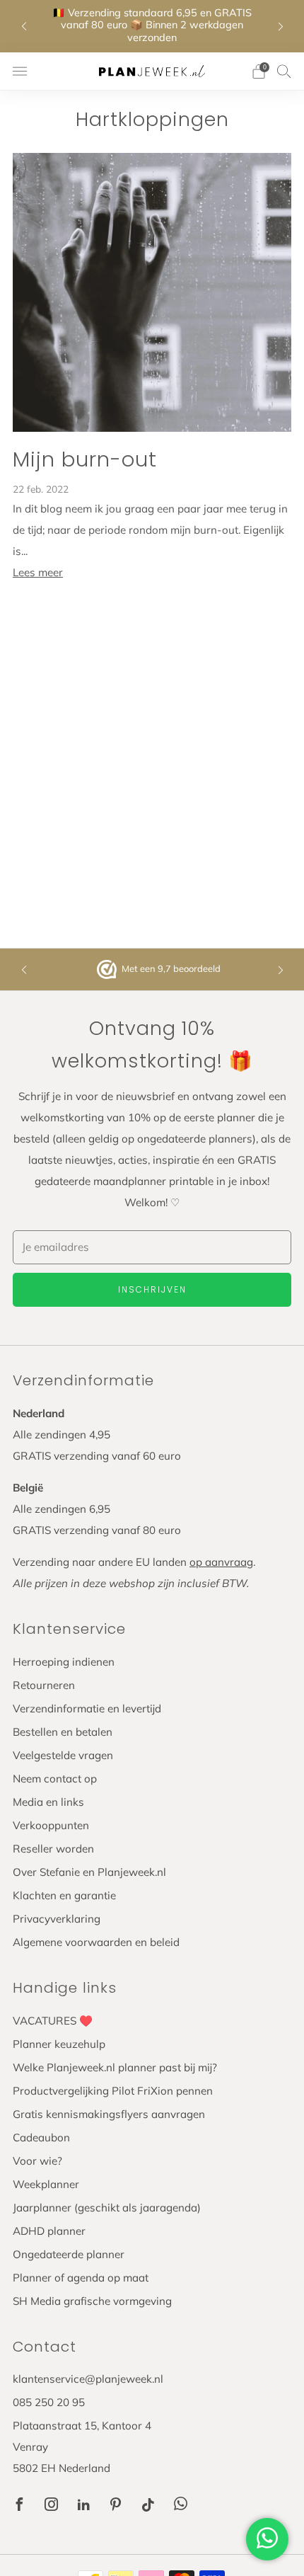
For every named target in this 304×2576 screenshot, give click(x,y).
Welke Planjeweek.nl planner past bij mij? (115, 2067)
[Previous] (24, 26)
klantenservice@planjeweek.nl (88, 2379)
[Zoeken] (284, 71)
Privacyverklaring (57, 1919)
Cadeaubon (41, 2137)
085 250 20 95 (49, 2402)
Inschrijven (152, 1289)
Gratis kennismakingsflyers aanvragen (109, 2114)
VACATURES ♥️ (53, 2021)
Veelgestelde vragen (63, 1755)
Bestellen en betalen (63, 1732)
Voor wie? (37, 2161)
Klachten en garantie (64, 1895)
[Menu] (20, 71)
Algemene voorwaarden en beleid (96, 1942)
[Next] (281, 26)
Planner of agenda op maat (81, 2278)
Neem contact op (55, 1779)
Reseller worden (53, 1849)
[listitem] (152, 26)
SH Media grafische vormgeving (92, 2301)
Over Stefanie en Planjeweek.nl (89, 1872)
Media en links (48, 1802)
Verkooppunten (51, 1825)
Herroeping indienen (64, 1662)
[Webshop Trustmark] (108, 969)
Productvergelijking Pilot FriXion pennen (113, 2091)
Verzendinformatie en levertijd (87, 1708)
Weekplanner (46, 2184)
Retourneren (44, 1685)
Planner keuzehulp (59, 2044)
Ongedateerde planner (69, 2254)
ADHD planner (49, 2231)
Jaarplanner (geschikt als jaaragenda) (107, 2208)
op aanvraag (221, 1562)
